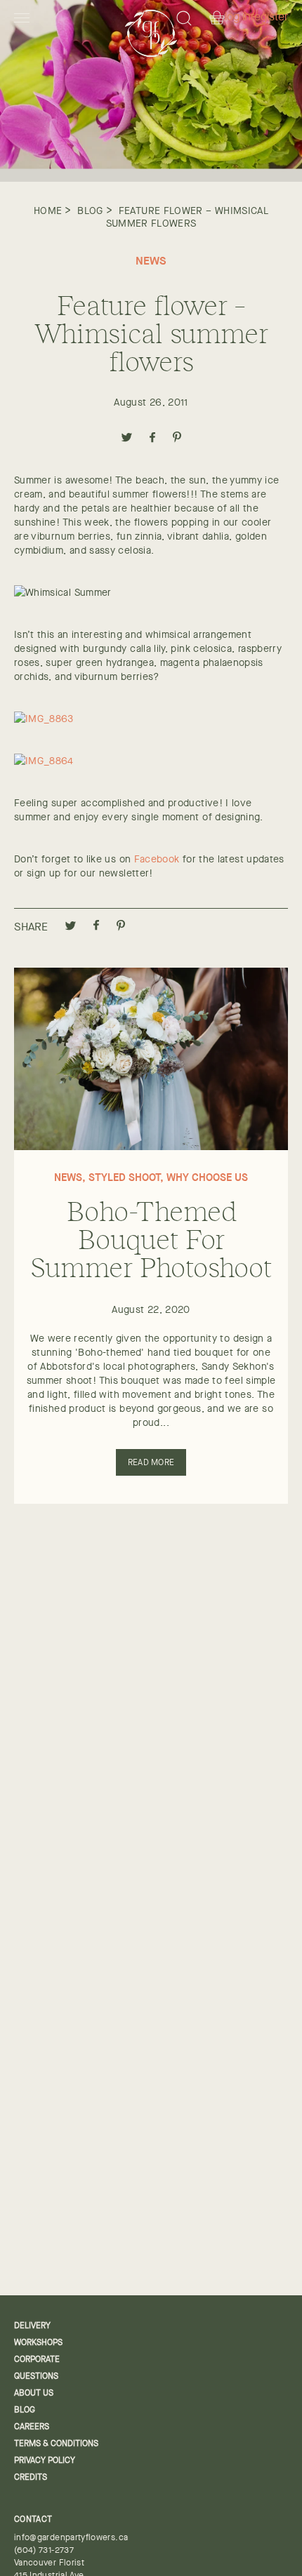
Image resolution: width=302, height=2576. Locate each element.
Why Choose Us (207, 1177)
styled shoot (124, 1177)
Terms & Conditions (56, 2443)
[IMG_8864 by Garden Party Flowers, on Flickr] (44, 761)
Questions (36, 2376)
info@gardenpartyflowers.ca (71, 2537)
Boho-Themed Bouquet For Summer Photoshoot (151, 1238)
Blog (90, 211)
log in (238, 17)
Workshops (38, 2342)
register (269, 17)
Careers (32, 2427)
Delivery (32, 2325)
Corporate (37, 2359)
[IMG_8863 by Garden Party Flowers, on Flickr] (44, 719)
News (151, 260)
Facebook (157, 859)
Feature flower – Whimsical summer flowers (188, 217)
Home (48, 211)
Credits (31, 2477)
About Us (34, 2393)
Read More (151, 1462)
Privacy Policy (45, 2460)
